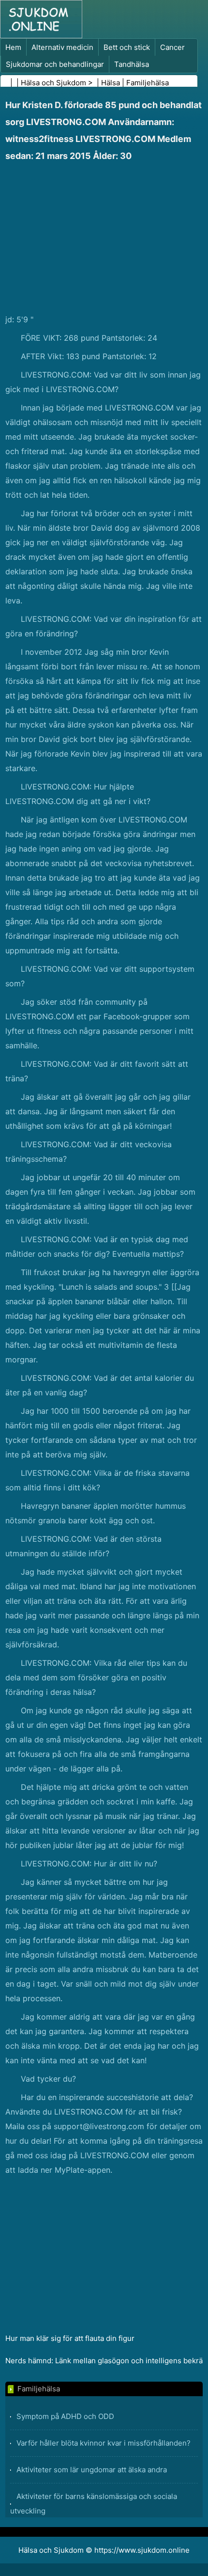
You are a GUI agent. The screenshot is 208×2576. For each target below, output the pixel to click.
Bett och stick (127, 47)
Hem (13, 47)
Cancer (172, 47)
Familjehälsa (148, 83)
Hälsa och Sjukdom (53, 83)
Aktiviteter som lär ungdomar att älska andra (92, 2470)
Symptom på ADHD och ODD (65, 2416)
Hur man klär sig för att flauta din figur (70, 2338)
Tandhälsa (132, 64)
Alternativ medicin (62, 47)
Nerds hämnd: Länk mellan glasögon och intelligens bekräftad (104, 2361)
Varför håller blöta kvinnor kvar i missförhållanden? (104, 2443)
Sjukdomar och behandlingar (55, 64)
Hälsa (111, 83)
